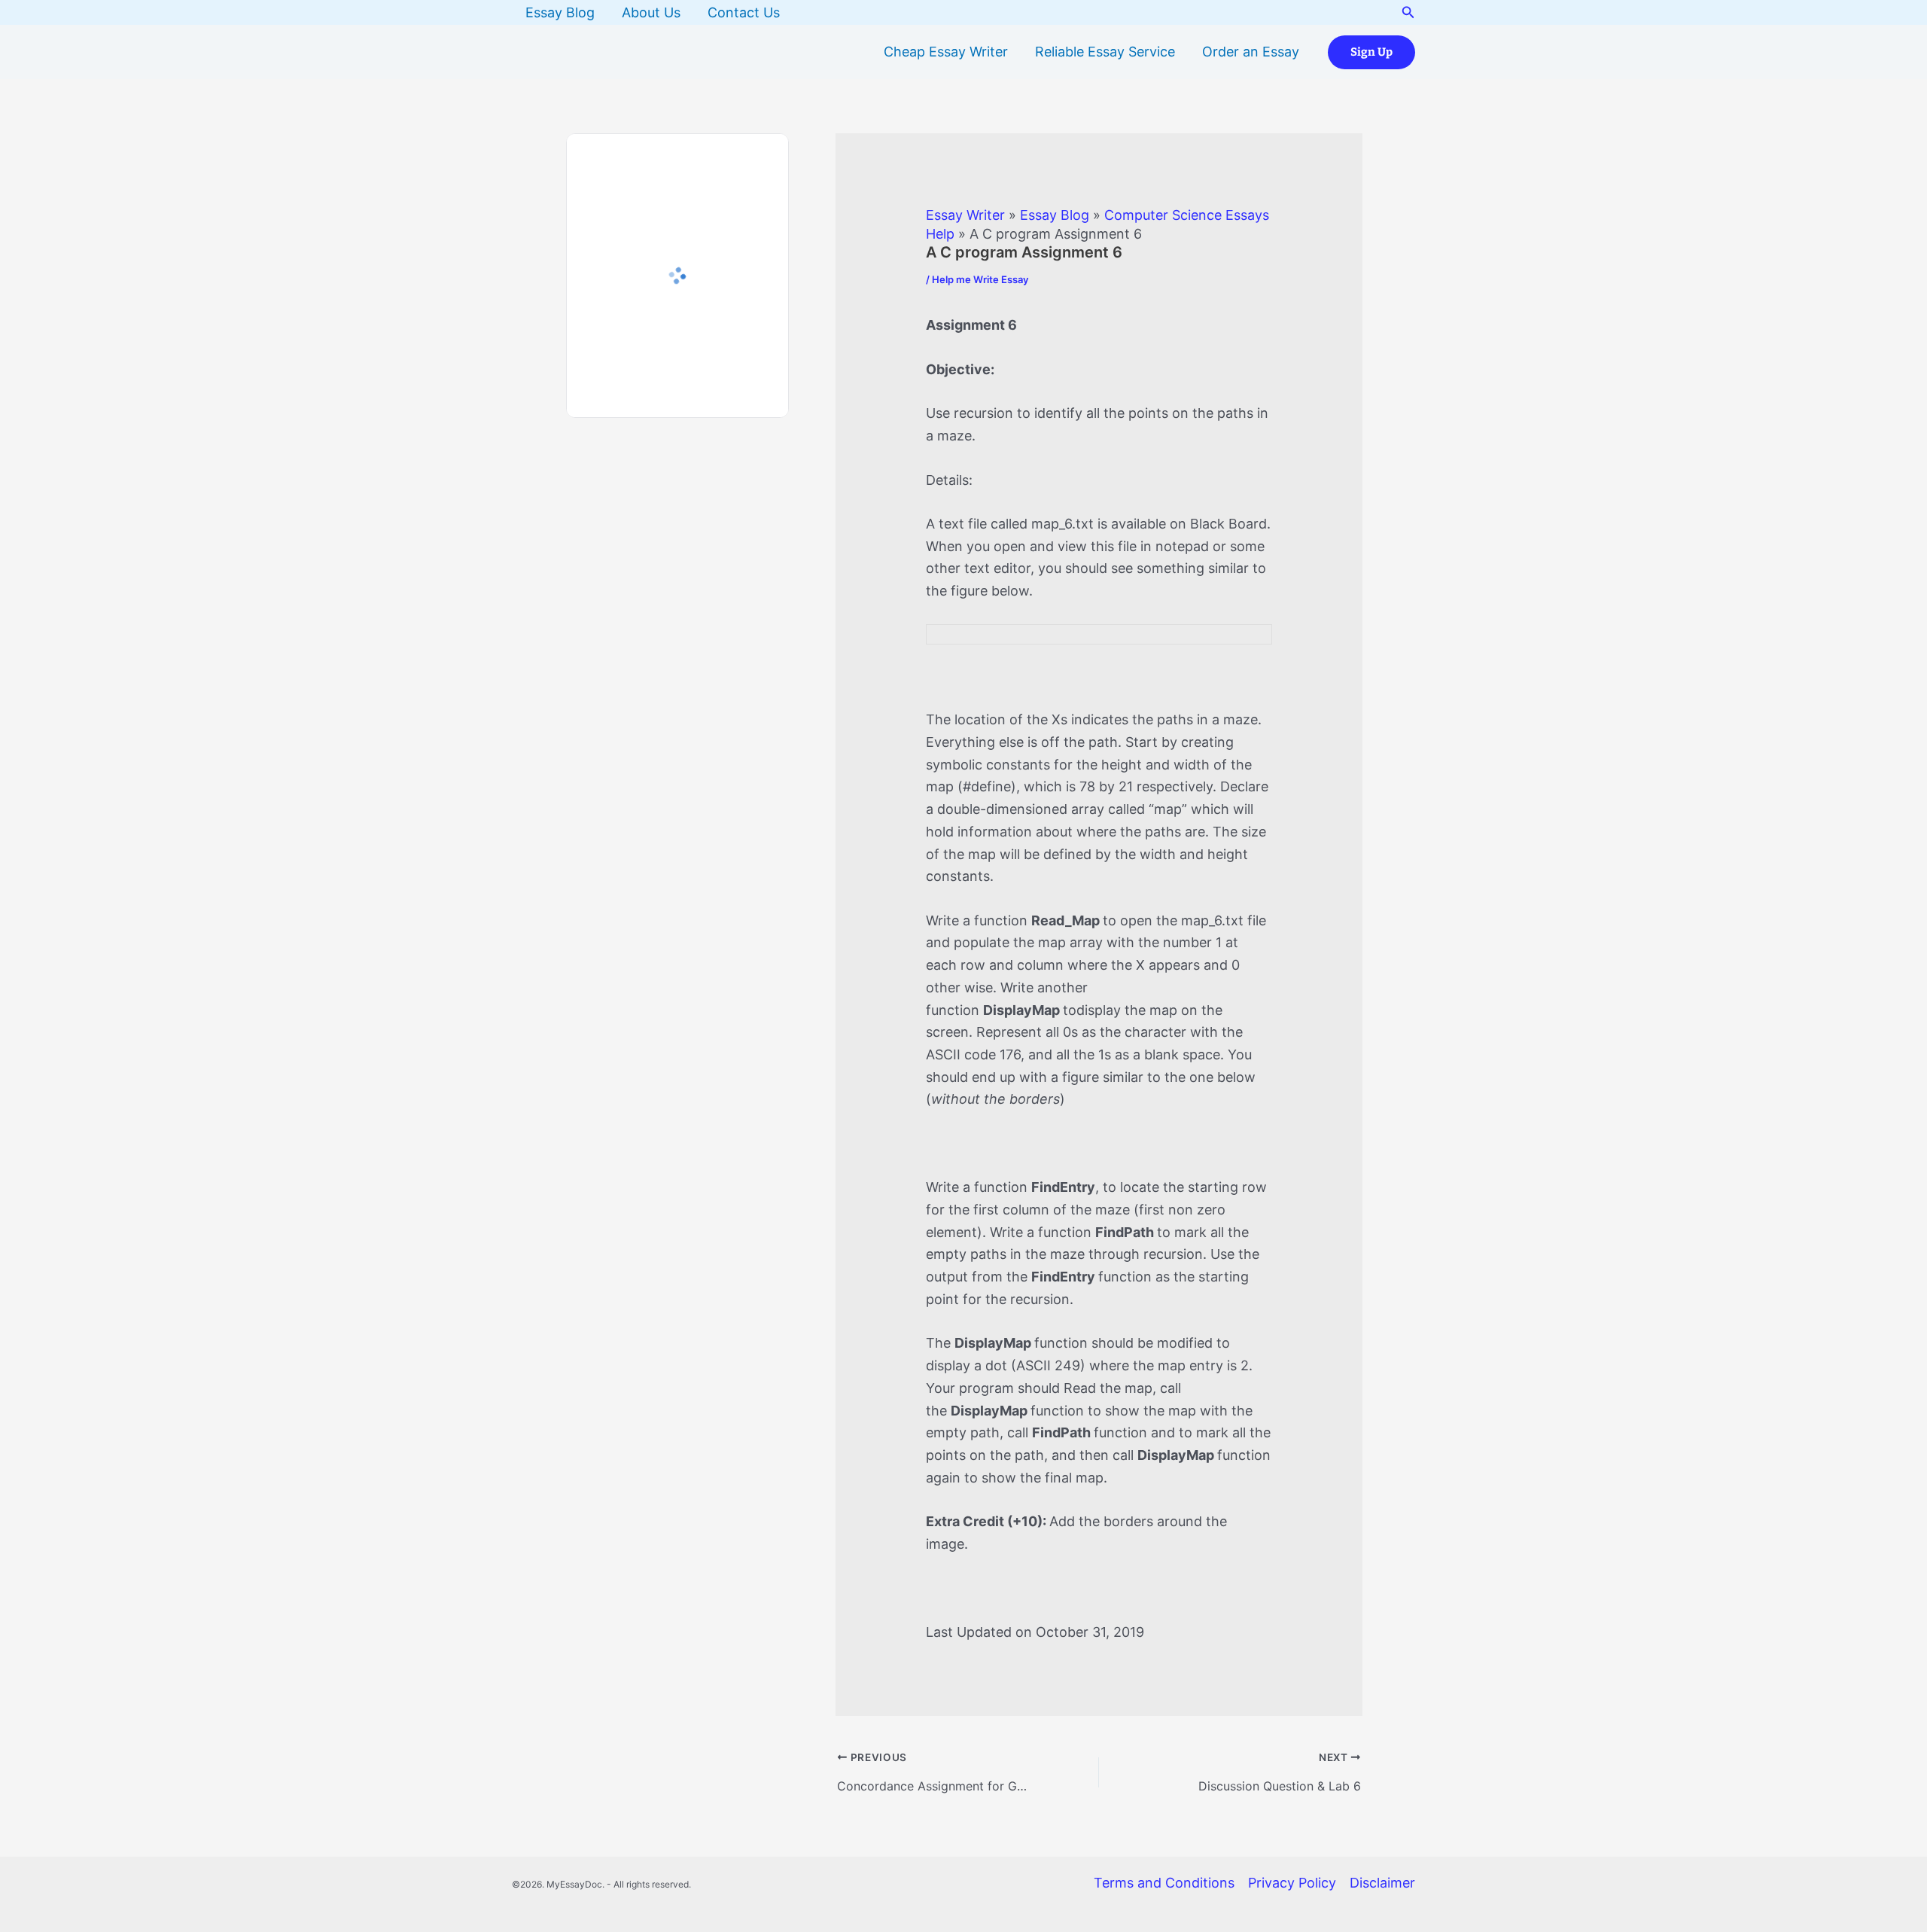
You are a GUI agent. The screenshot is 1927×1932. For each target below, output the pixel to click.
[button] (1408, 12)
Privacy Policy (1292, 1883)
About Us (651, 12)
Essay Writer (965, 215)
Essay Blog (560, 12)
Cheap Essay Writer (946, 52)
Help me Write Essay (980, 279)
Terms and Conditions (1164, 1883)
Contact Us (744, 12)
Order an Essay (1251, 52)
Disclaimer (1382, 1883)
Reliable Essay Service (1105, 52)
